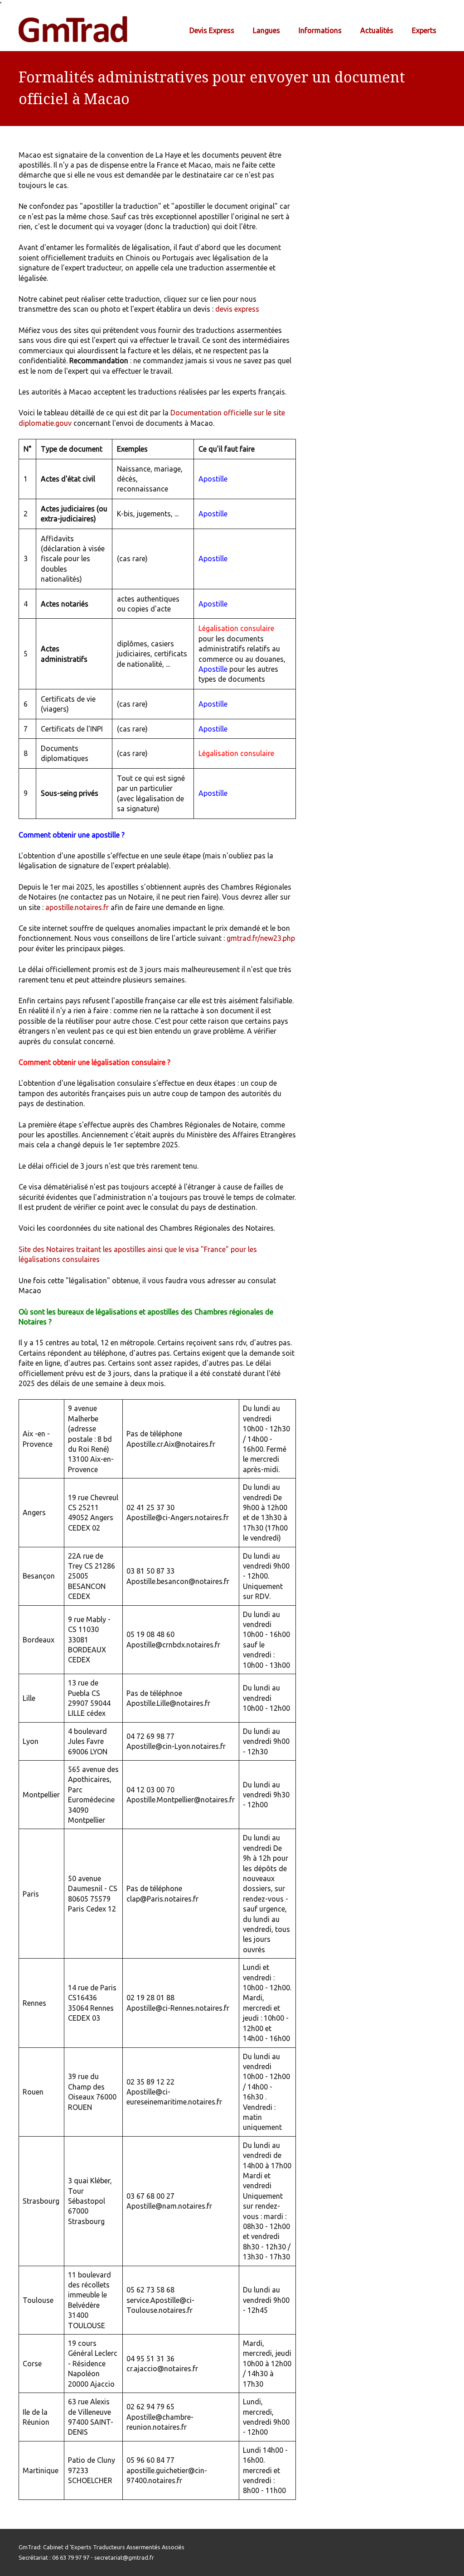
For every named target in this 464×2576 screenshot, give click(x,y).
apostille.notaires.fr (77, 907)
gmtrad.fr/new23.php (261, 938)
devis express (237, 309)
